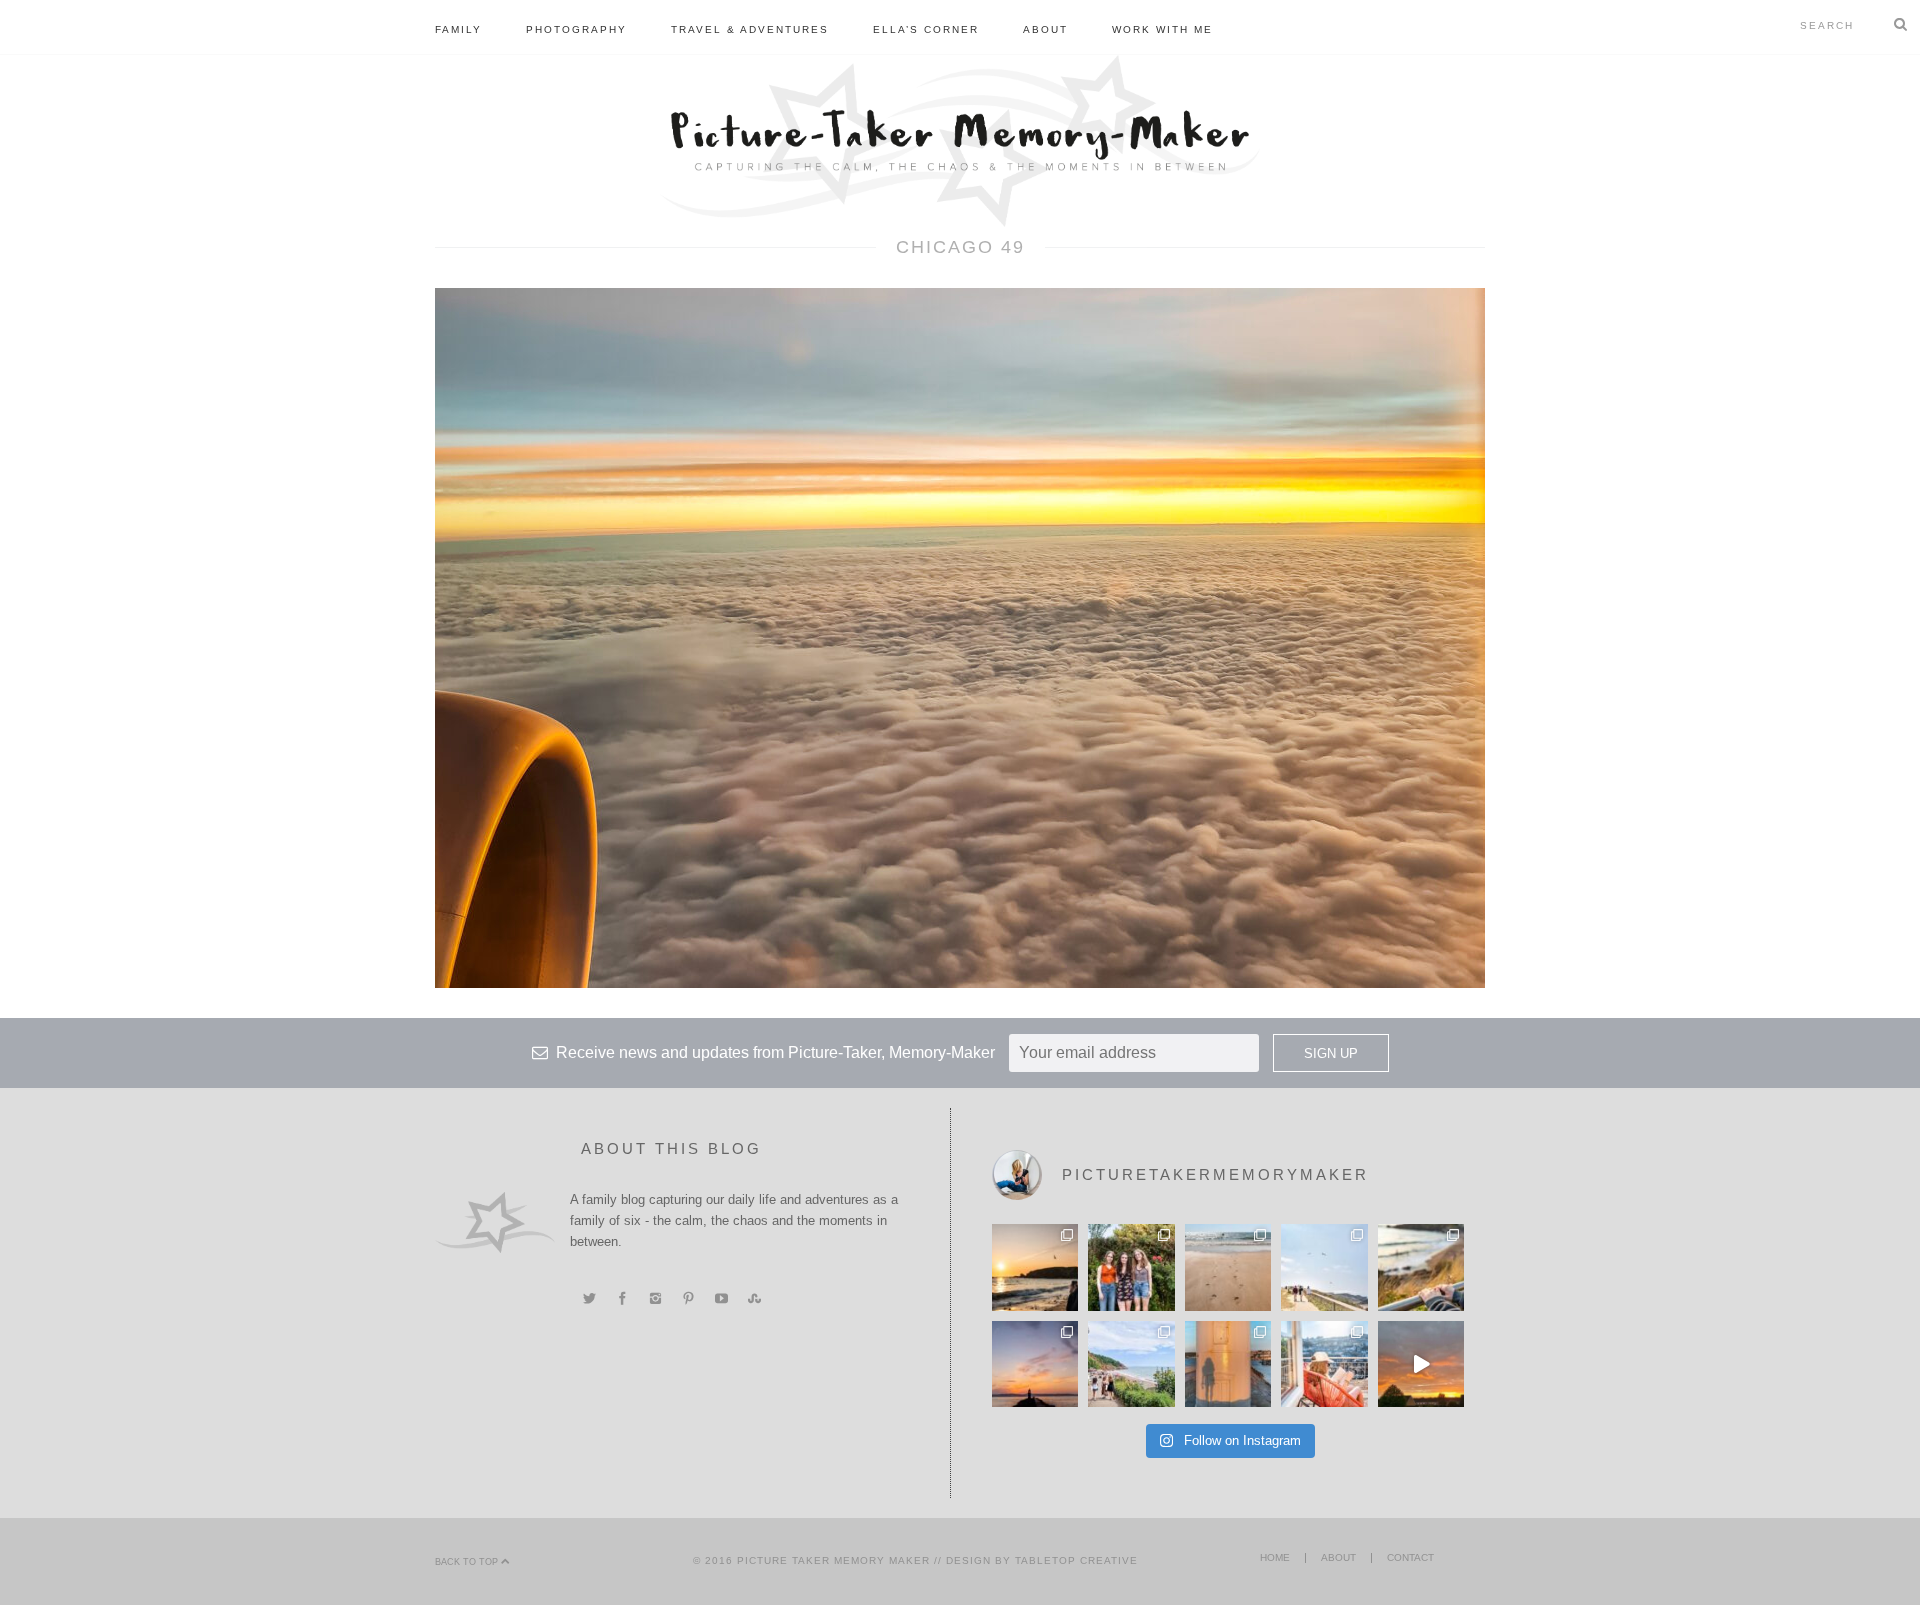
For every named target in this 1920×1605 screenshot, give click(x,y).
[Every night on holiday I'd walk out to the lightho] (1228, 1364)
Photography (576, 29)
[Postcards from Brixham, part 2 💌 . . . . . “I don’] (1131, 1364)
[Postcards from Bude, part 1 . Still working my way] (1324, 1267)
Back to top (468, 1562)
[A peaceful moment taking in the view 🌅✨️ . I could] (1421, 1267)
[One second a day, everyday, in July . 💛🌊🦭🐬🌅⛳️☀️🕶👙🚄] (1421, 1364)
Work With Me (1162, 29)
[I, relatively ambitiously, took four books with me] (1324, 1364)
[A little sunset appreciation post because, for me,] (1035, 1364)
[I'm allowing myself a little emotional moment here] (1131, 1267)
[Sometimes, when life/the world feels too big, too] (1035, 1267)
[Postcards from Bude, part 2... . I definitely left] (1228, 1267)
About (1045, 29)
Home (1275, 1557)
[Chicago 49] (960, 637)
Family (458, 29)
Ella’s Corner (926, 29)
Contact (1410, 1557)
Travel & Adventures (750, 29)
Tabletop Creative (1076, 1560)
